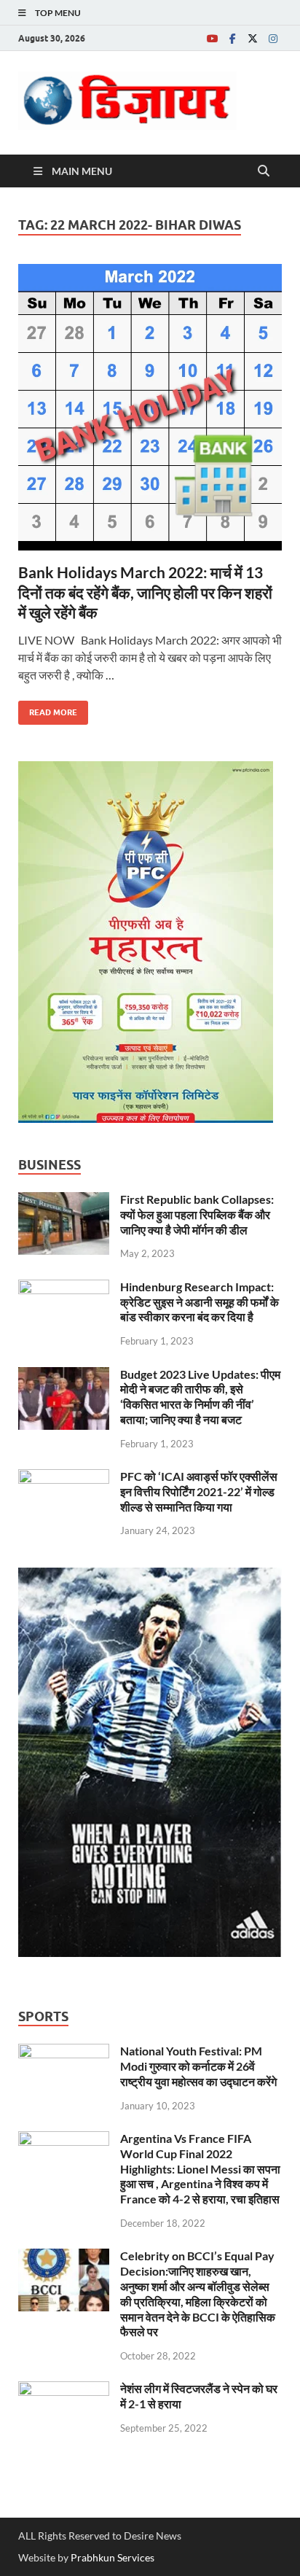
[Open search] (264, 171)
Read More (48, 709)
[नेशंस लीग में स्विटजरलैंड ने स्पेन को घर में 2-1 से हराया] (64, 2390)
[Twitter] (253, 38)
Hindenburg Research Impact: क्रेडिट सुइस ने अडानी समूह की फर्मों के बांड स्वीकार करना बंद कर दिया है (200, 1302)
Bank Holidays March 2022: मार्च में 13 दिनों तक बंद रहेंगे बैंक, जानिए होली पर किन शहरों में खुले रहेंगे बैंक (145, 592)
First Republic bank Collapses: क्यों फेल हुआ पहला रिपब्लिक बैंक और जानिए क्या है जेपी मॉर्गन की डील (197, 1214)
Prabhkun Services (112, 2557)
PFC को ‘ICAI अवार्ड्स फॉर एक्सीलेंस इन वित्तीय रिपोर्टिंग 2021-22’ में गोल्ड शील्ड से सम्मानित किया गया (199, 1491)
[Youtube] (212, 38)
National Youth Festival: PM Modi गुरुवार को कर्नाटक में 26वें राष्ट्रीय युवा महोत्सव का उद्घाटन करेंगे (198, 2066)
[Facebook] (232, 38)
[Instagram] (273, 38)
